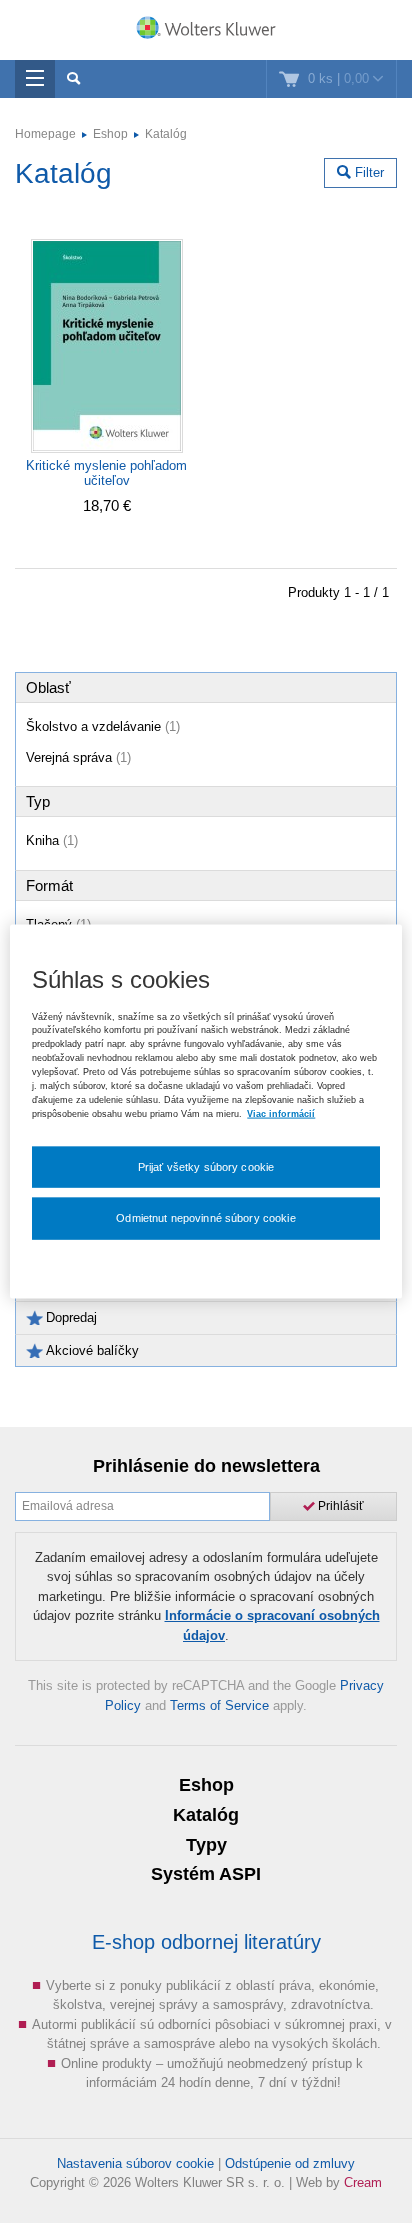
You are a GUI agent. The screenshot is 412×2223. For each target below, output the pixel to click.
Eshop (110, 134)
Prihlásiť (339, 1506)
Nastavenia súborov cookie (135, 2163)
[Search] (73, 79)
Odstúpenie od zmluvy (290, 2163)
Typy (206, 1845)
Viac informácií (281, 1113)
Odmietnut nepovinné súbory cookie (205, 1218)
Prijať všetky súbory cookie (206, 1166)
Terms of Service (219, 1705)
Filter (367, 172)
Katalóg (166, 134)
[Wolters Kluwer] (206, 32)
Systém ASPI (206, 1874)
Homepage (45, 134)
